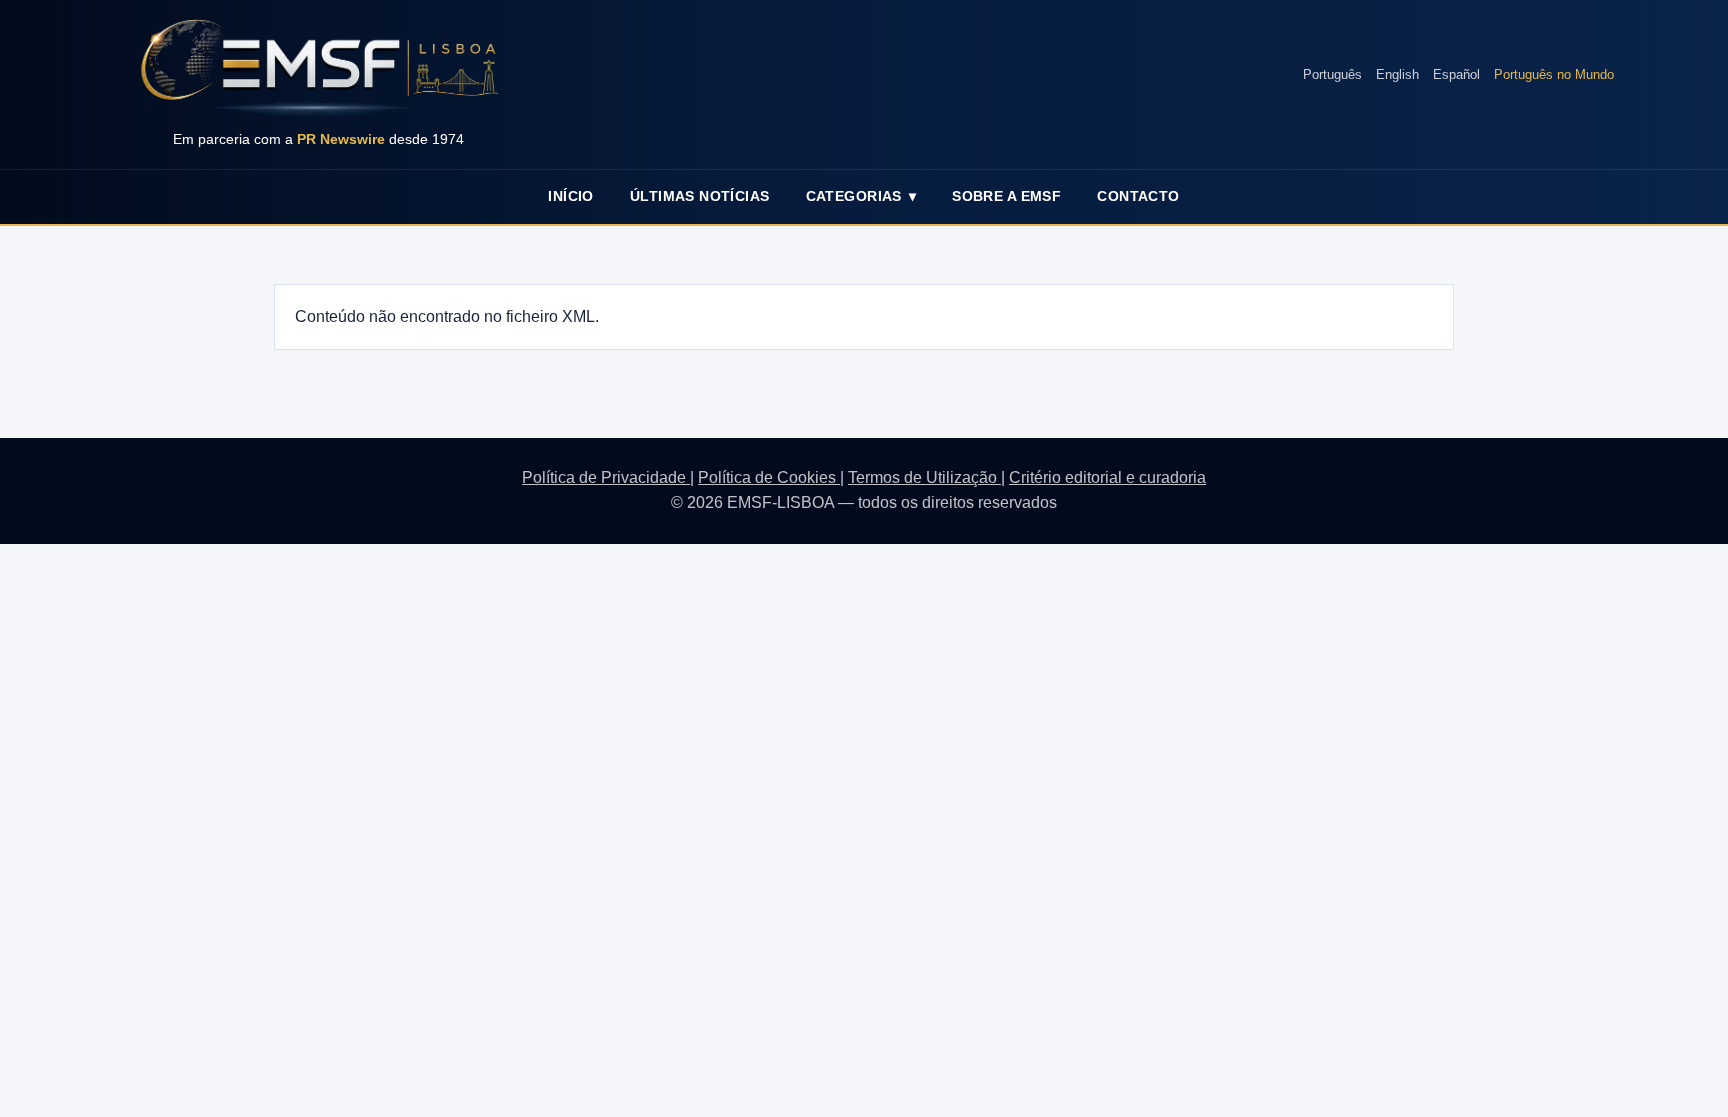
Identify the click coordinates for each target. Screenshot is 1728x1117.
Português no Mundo (1554, 74)
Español (1456, 74)
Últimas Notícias (700, 196)
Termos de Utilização (924, 477)
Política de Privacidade (606, 477)
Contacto (1138, 196)
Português (1332, 74)
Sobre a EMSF (1006, 196)
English (1397, 74)
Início (571, 196)
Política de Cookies (769, 477)
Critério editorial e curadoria (1107, 477)
